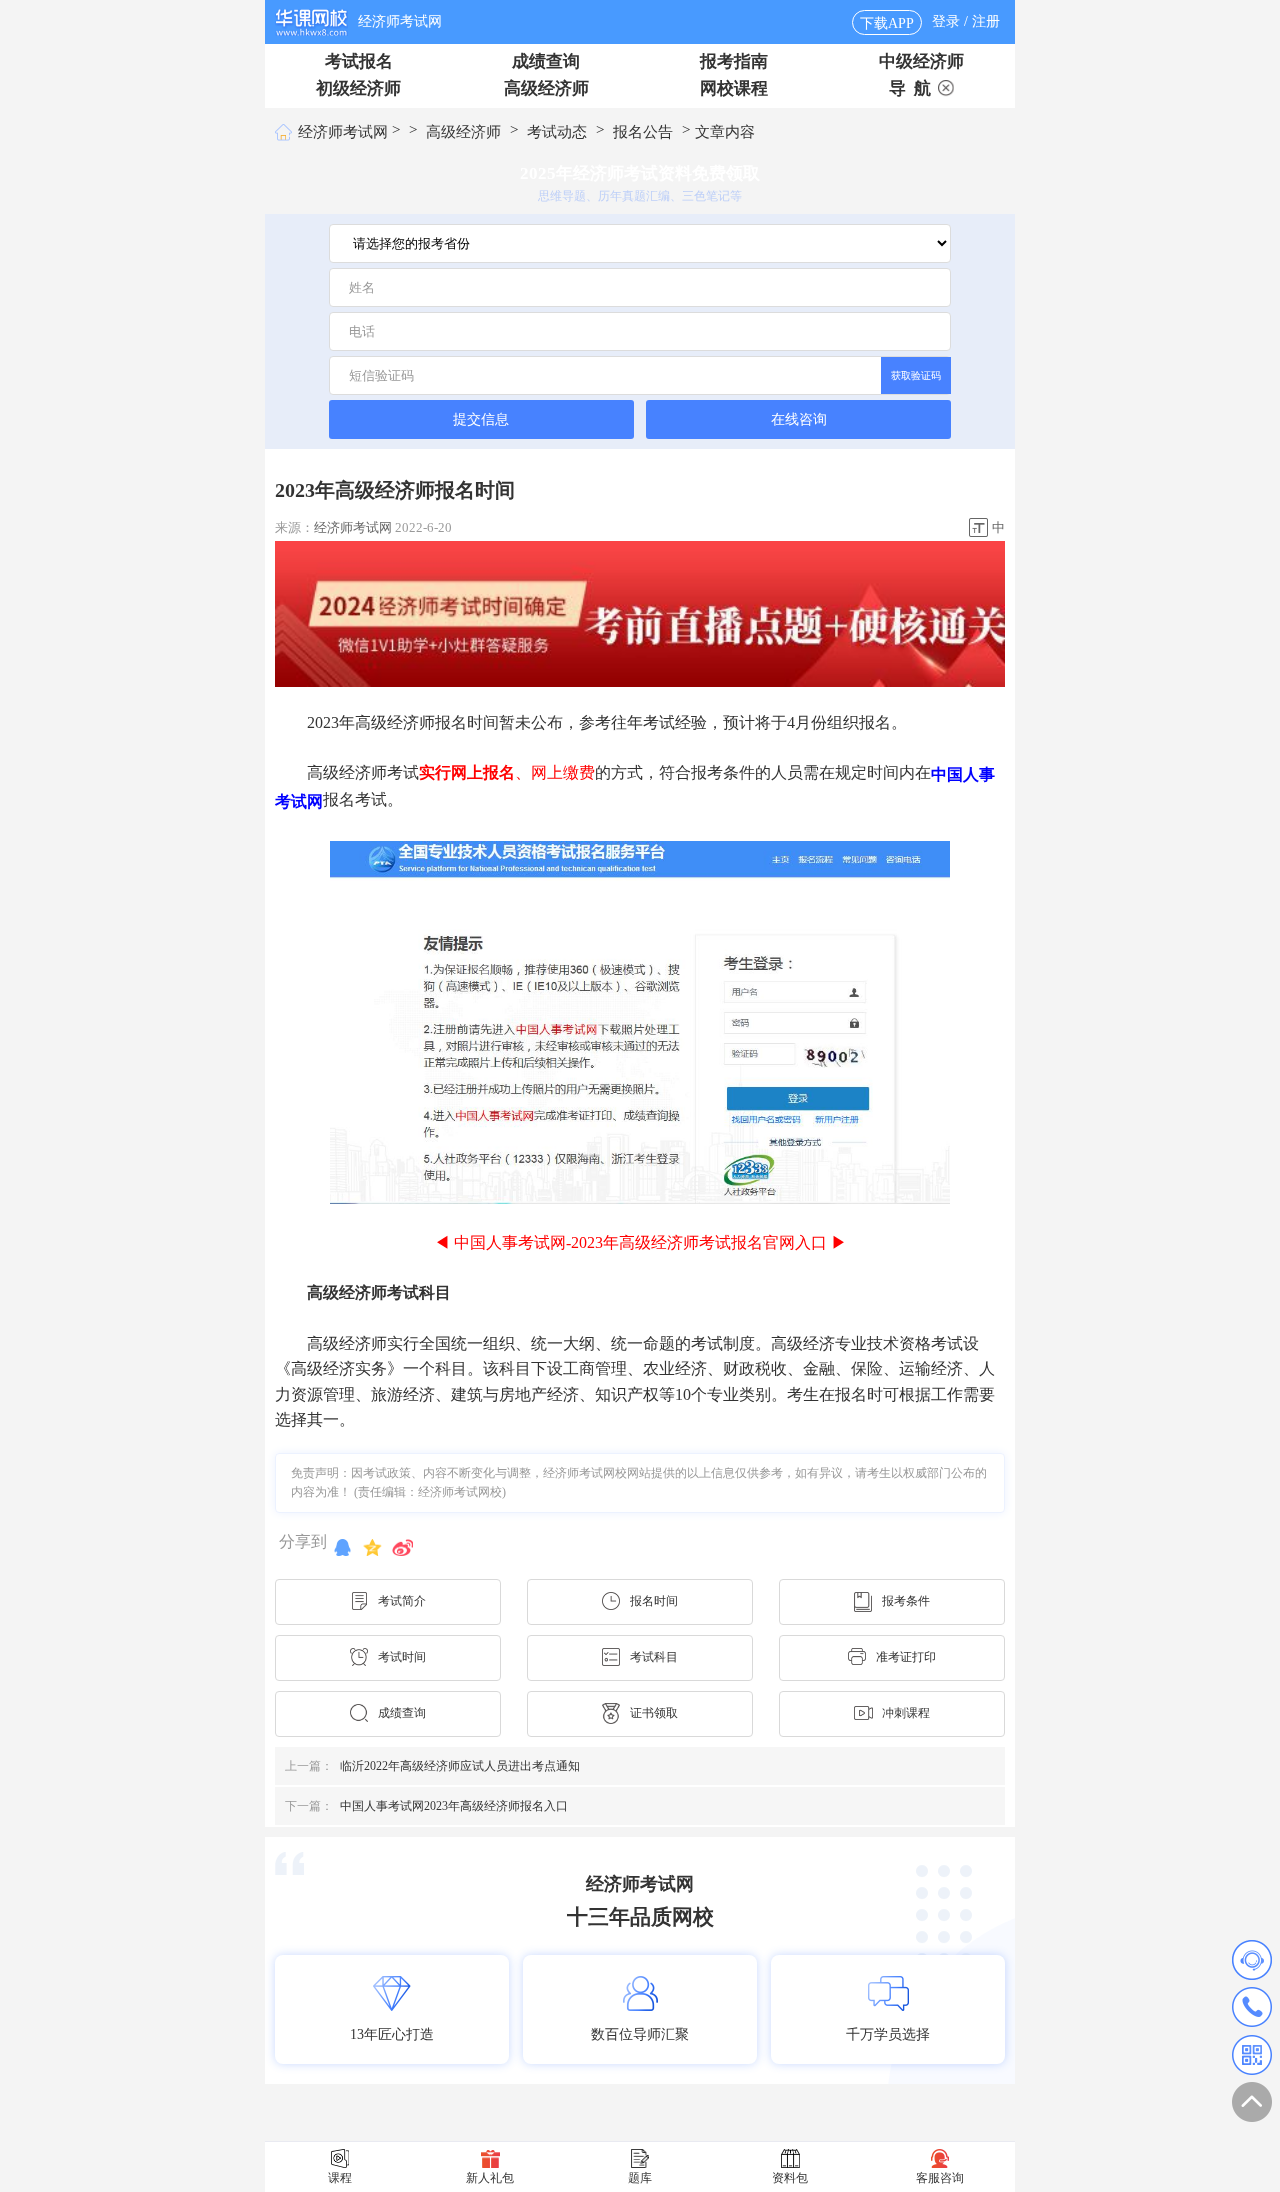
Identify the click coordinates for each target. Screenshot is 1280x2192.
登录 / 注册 (966, 21)
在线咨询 (799, 419)
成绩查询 (546, 61)
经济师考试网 (400, 21)
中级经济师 (921, 61)
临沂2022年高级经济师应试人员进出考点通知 (432, 1766)
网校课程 (734, 88)
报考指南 (734, 61)
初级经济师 (358, 88)
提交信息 (481, 419)
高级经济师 (546, 88)
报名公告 (643, 132)
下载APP (887, 23)
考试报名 (359, 61)
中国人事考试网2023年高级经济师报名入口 (426, 1806)
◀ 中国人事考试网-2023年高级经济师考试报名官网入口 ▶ (640, 1241)
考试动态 (557, 132)
